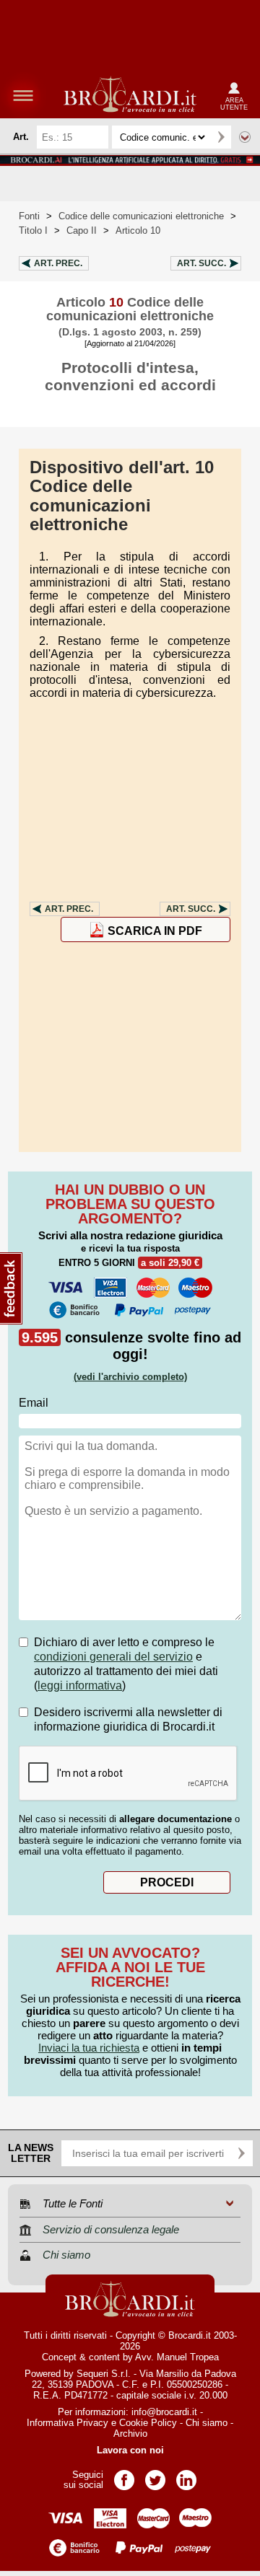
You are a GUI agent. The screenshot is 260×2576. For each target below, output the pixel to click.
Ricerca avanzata (245, 137)
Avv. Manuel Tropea (177, 2357)
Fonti (29, 216)
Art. (58, 263)
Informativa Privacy (68, 2423)
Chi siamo (207, 2423)
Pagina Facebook (124, 2475)
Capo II (82, 230)
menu (23, 95)
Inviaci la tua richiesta (89, 2048)
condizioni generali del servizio (113, 1657)
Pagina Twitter (155, 2475)
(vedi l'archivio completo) (130, 1377)
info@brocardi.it (164, 2412)
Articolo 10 (138, 230)
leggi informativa (80, 1685)
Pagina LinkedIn (186, 2475)
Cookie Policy (148, 2423)
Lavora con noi (130, 2450)
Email (34, 1403)
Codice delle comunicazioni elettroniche (141, 216)
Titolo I (33, 230)
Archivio (130, 2434)
